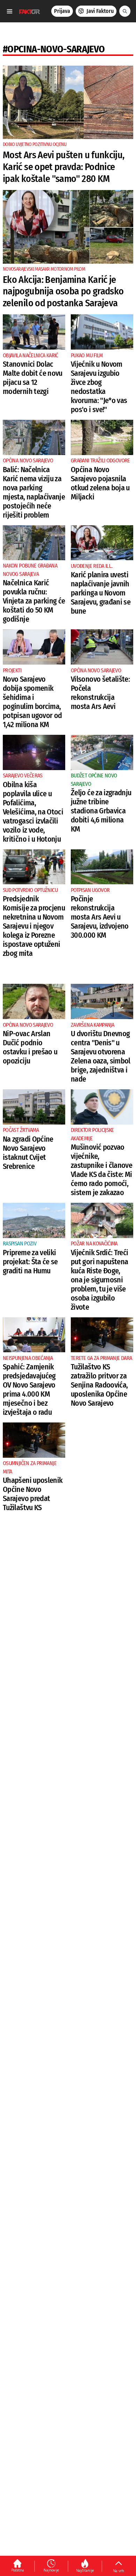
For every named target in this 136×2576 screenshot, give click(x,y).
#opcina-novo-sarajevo (54, 49)
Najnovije (51, 2570)
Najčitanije (85, 2570)
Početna (18, 2570)
